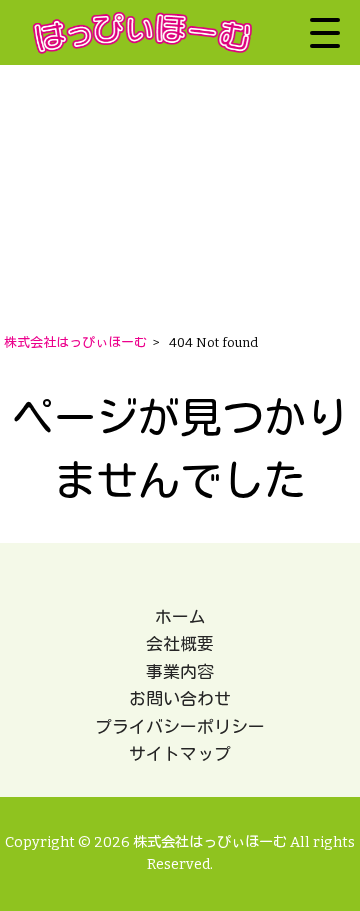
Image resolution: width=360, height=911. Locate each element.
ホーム (180, 617)
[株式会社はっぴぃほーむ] (142, 32)
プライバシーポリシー (180, 727)
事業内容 (180, 672)
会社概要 (180, 644)
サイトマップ (180, 754)
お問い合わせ (180, 699)
